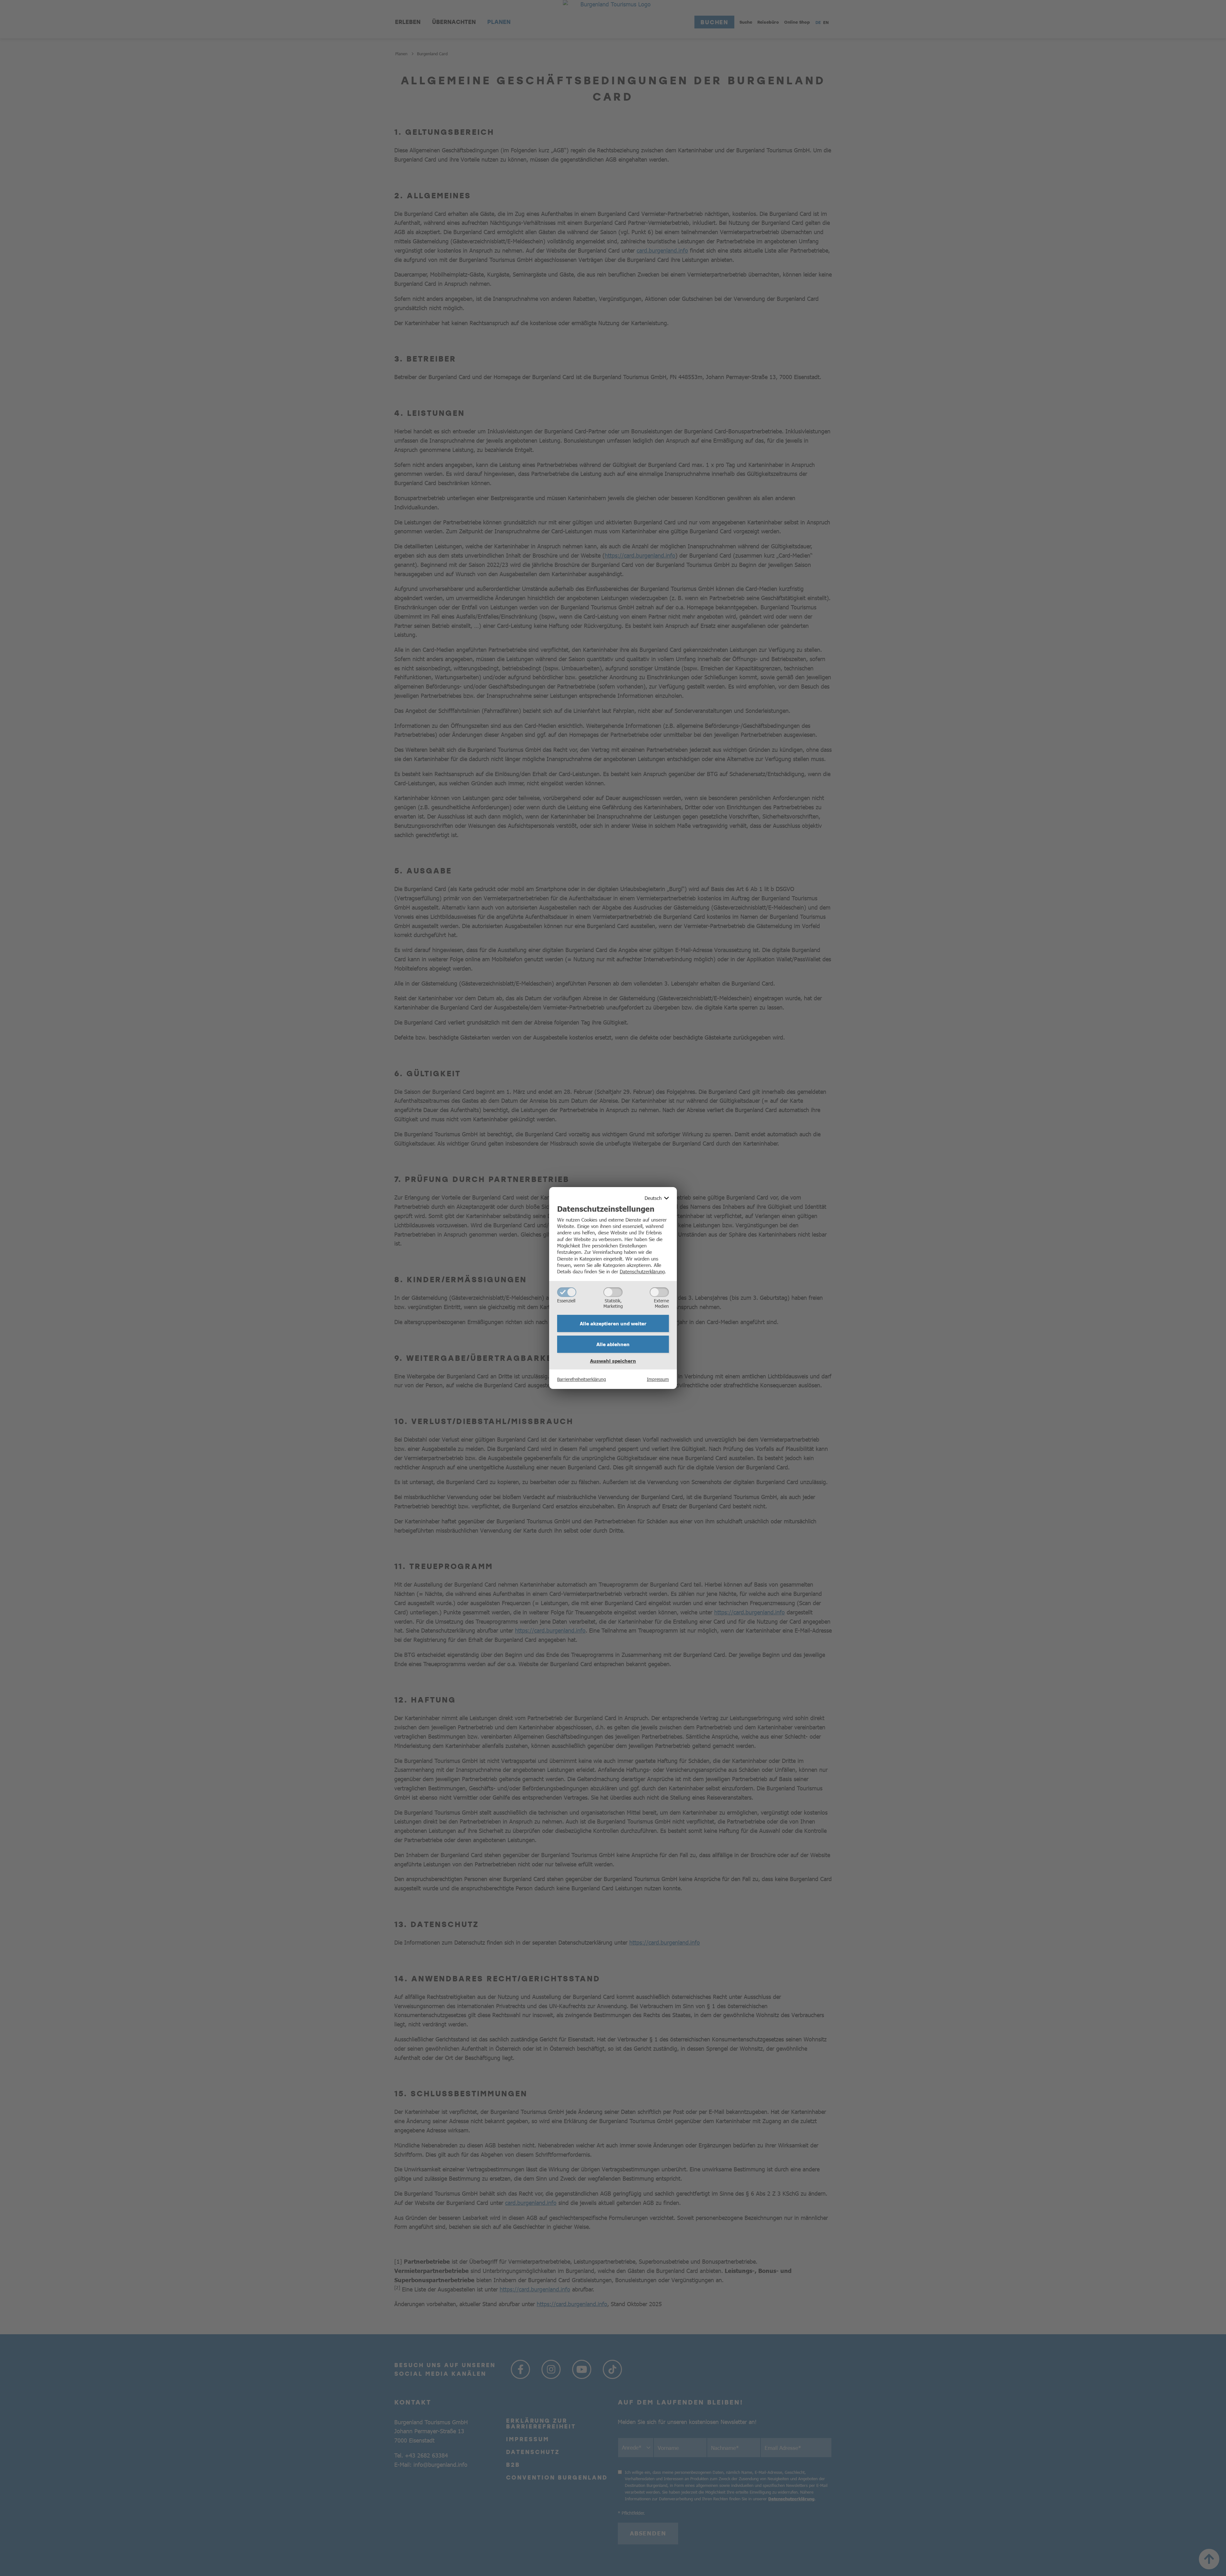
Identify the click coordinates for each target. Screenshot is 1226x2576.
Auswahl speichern (613, 1361)
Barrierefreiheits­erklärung (582, 1379)
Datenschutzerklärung (642, 1271)
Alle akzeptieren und (613, 1323)
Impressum (658, 1379)
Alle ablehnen (613, 1344)
